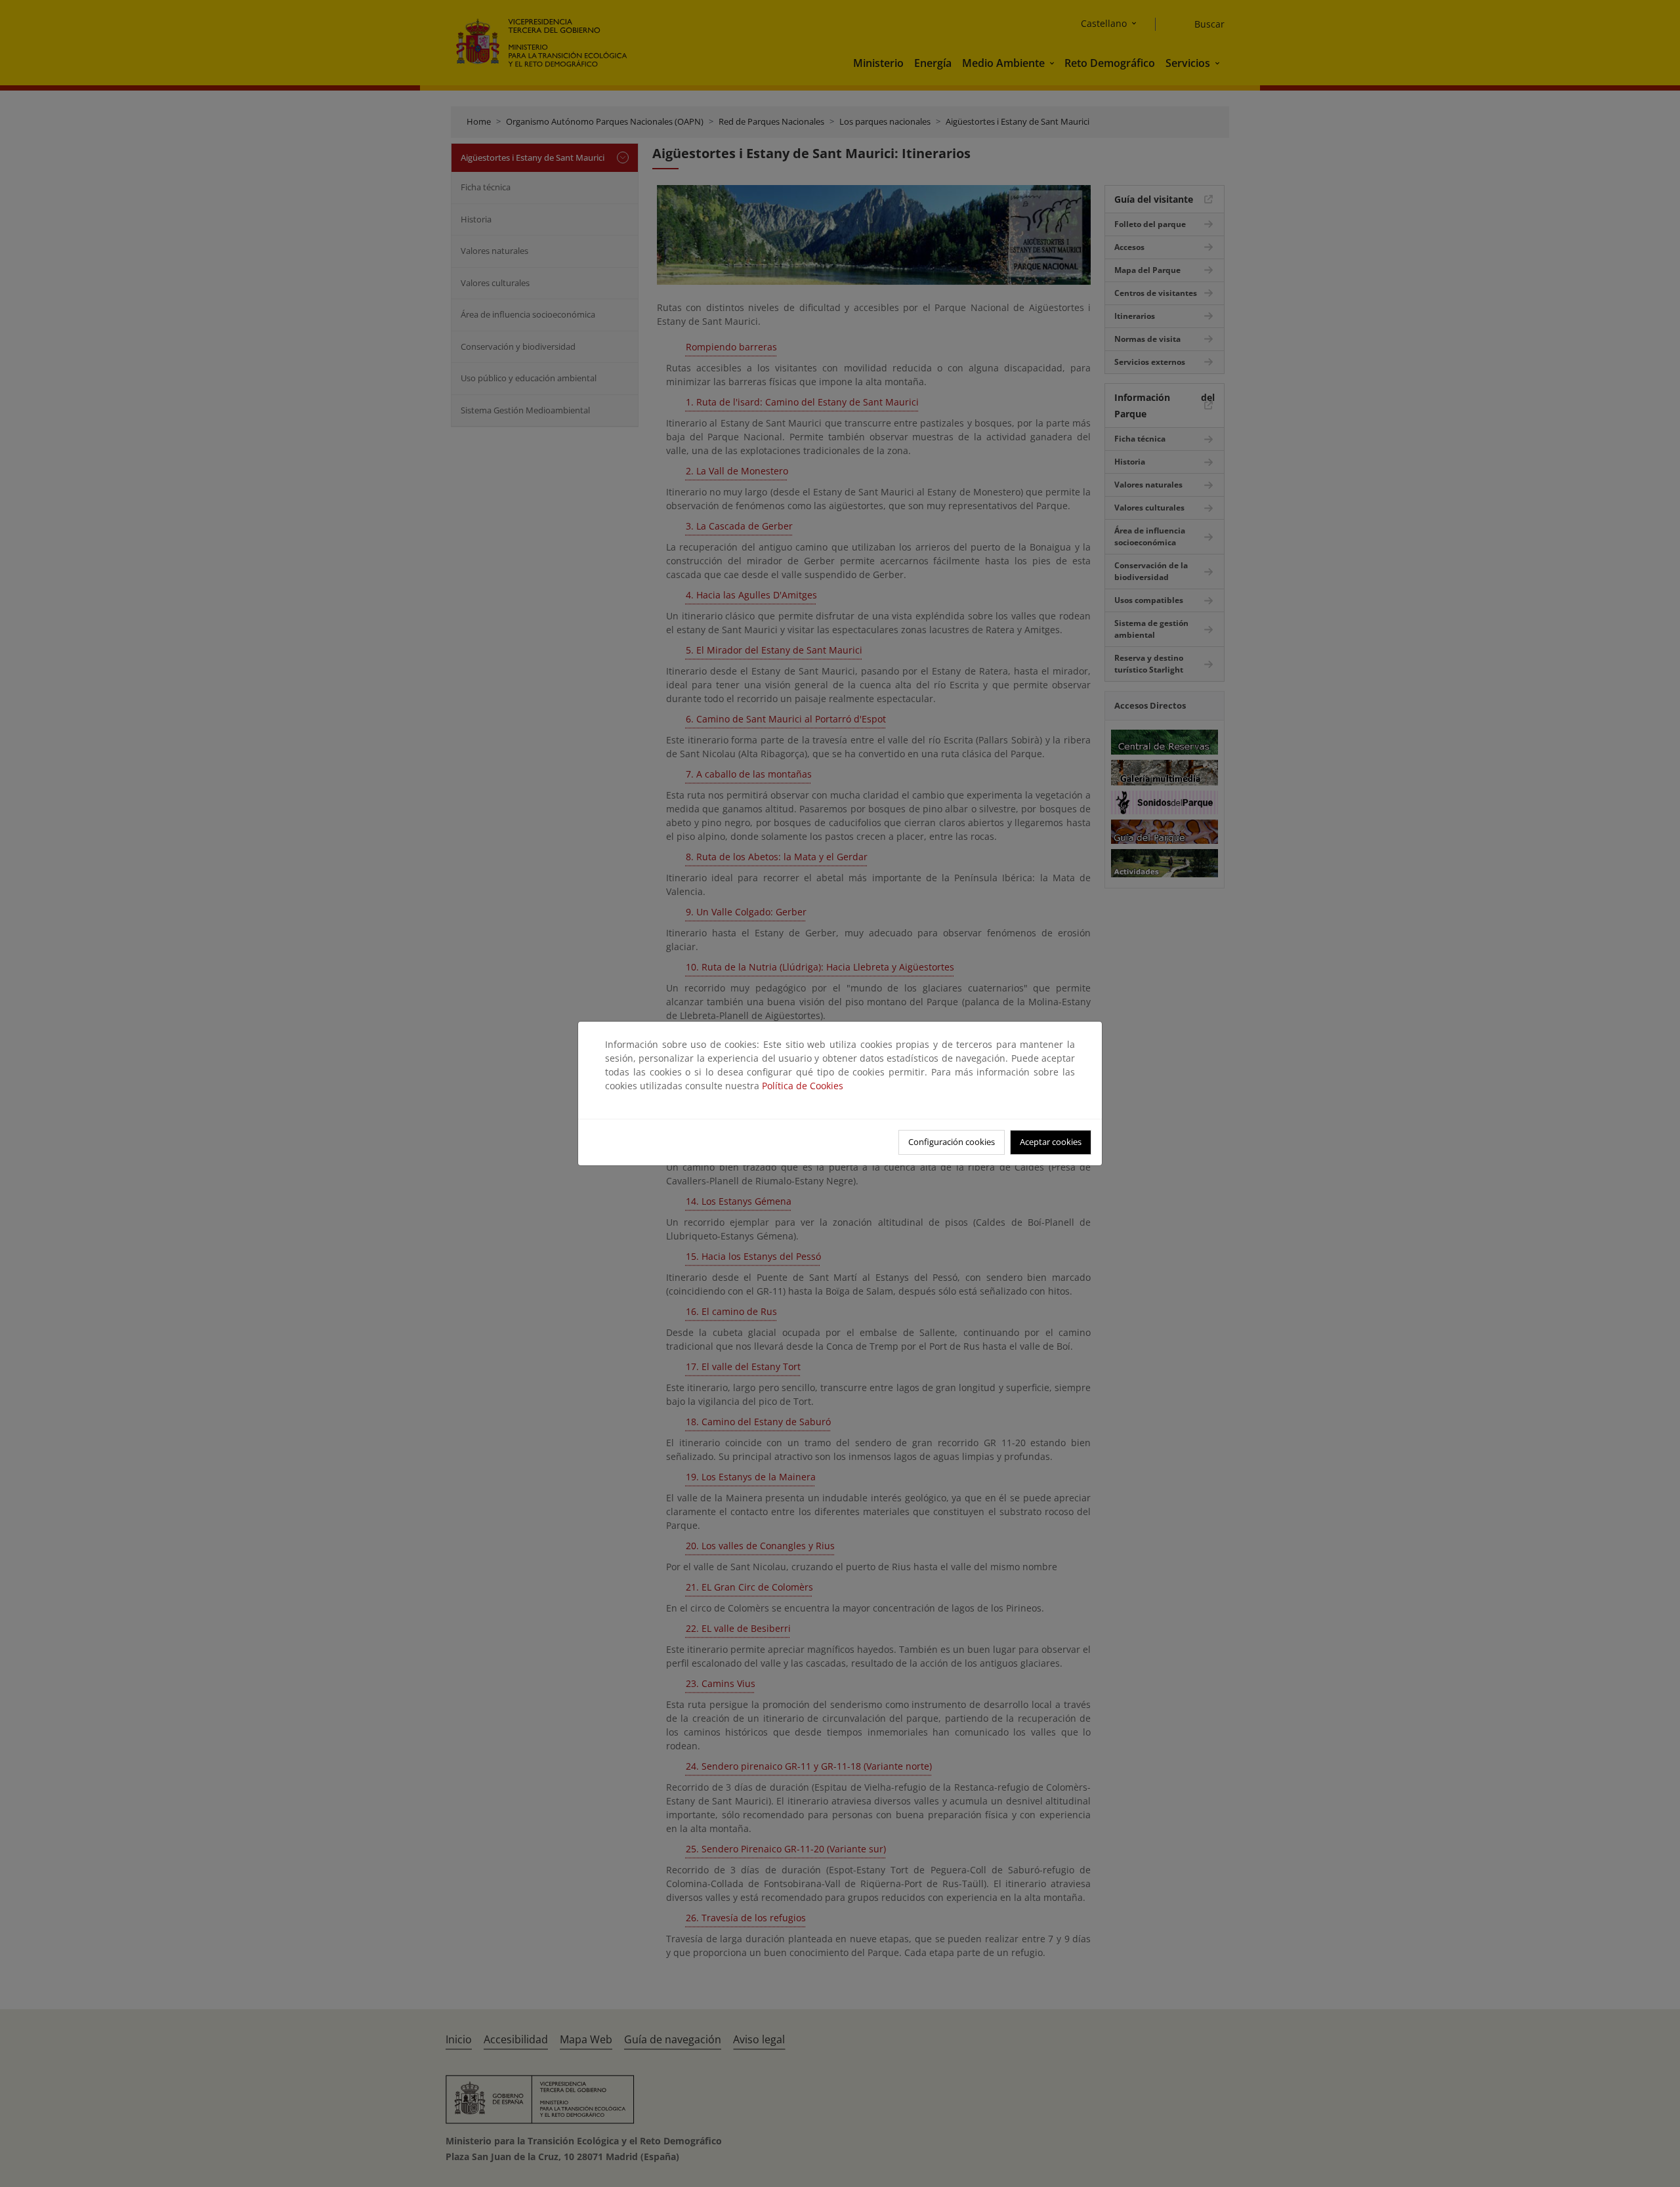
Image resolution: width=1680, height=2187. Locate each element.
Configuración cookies (952, 1142)
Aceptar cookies (1051, 1142)
